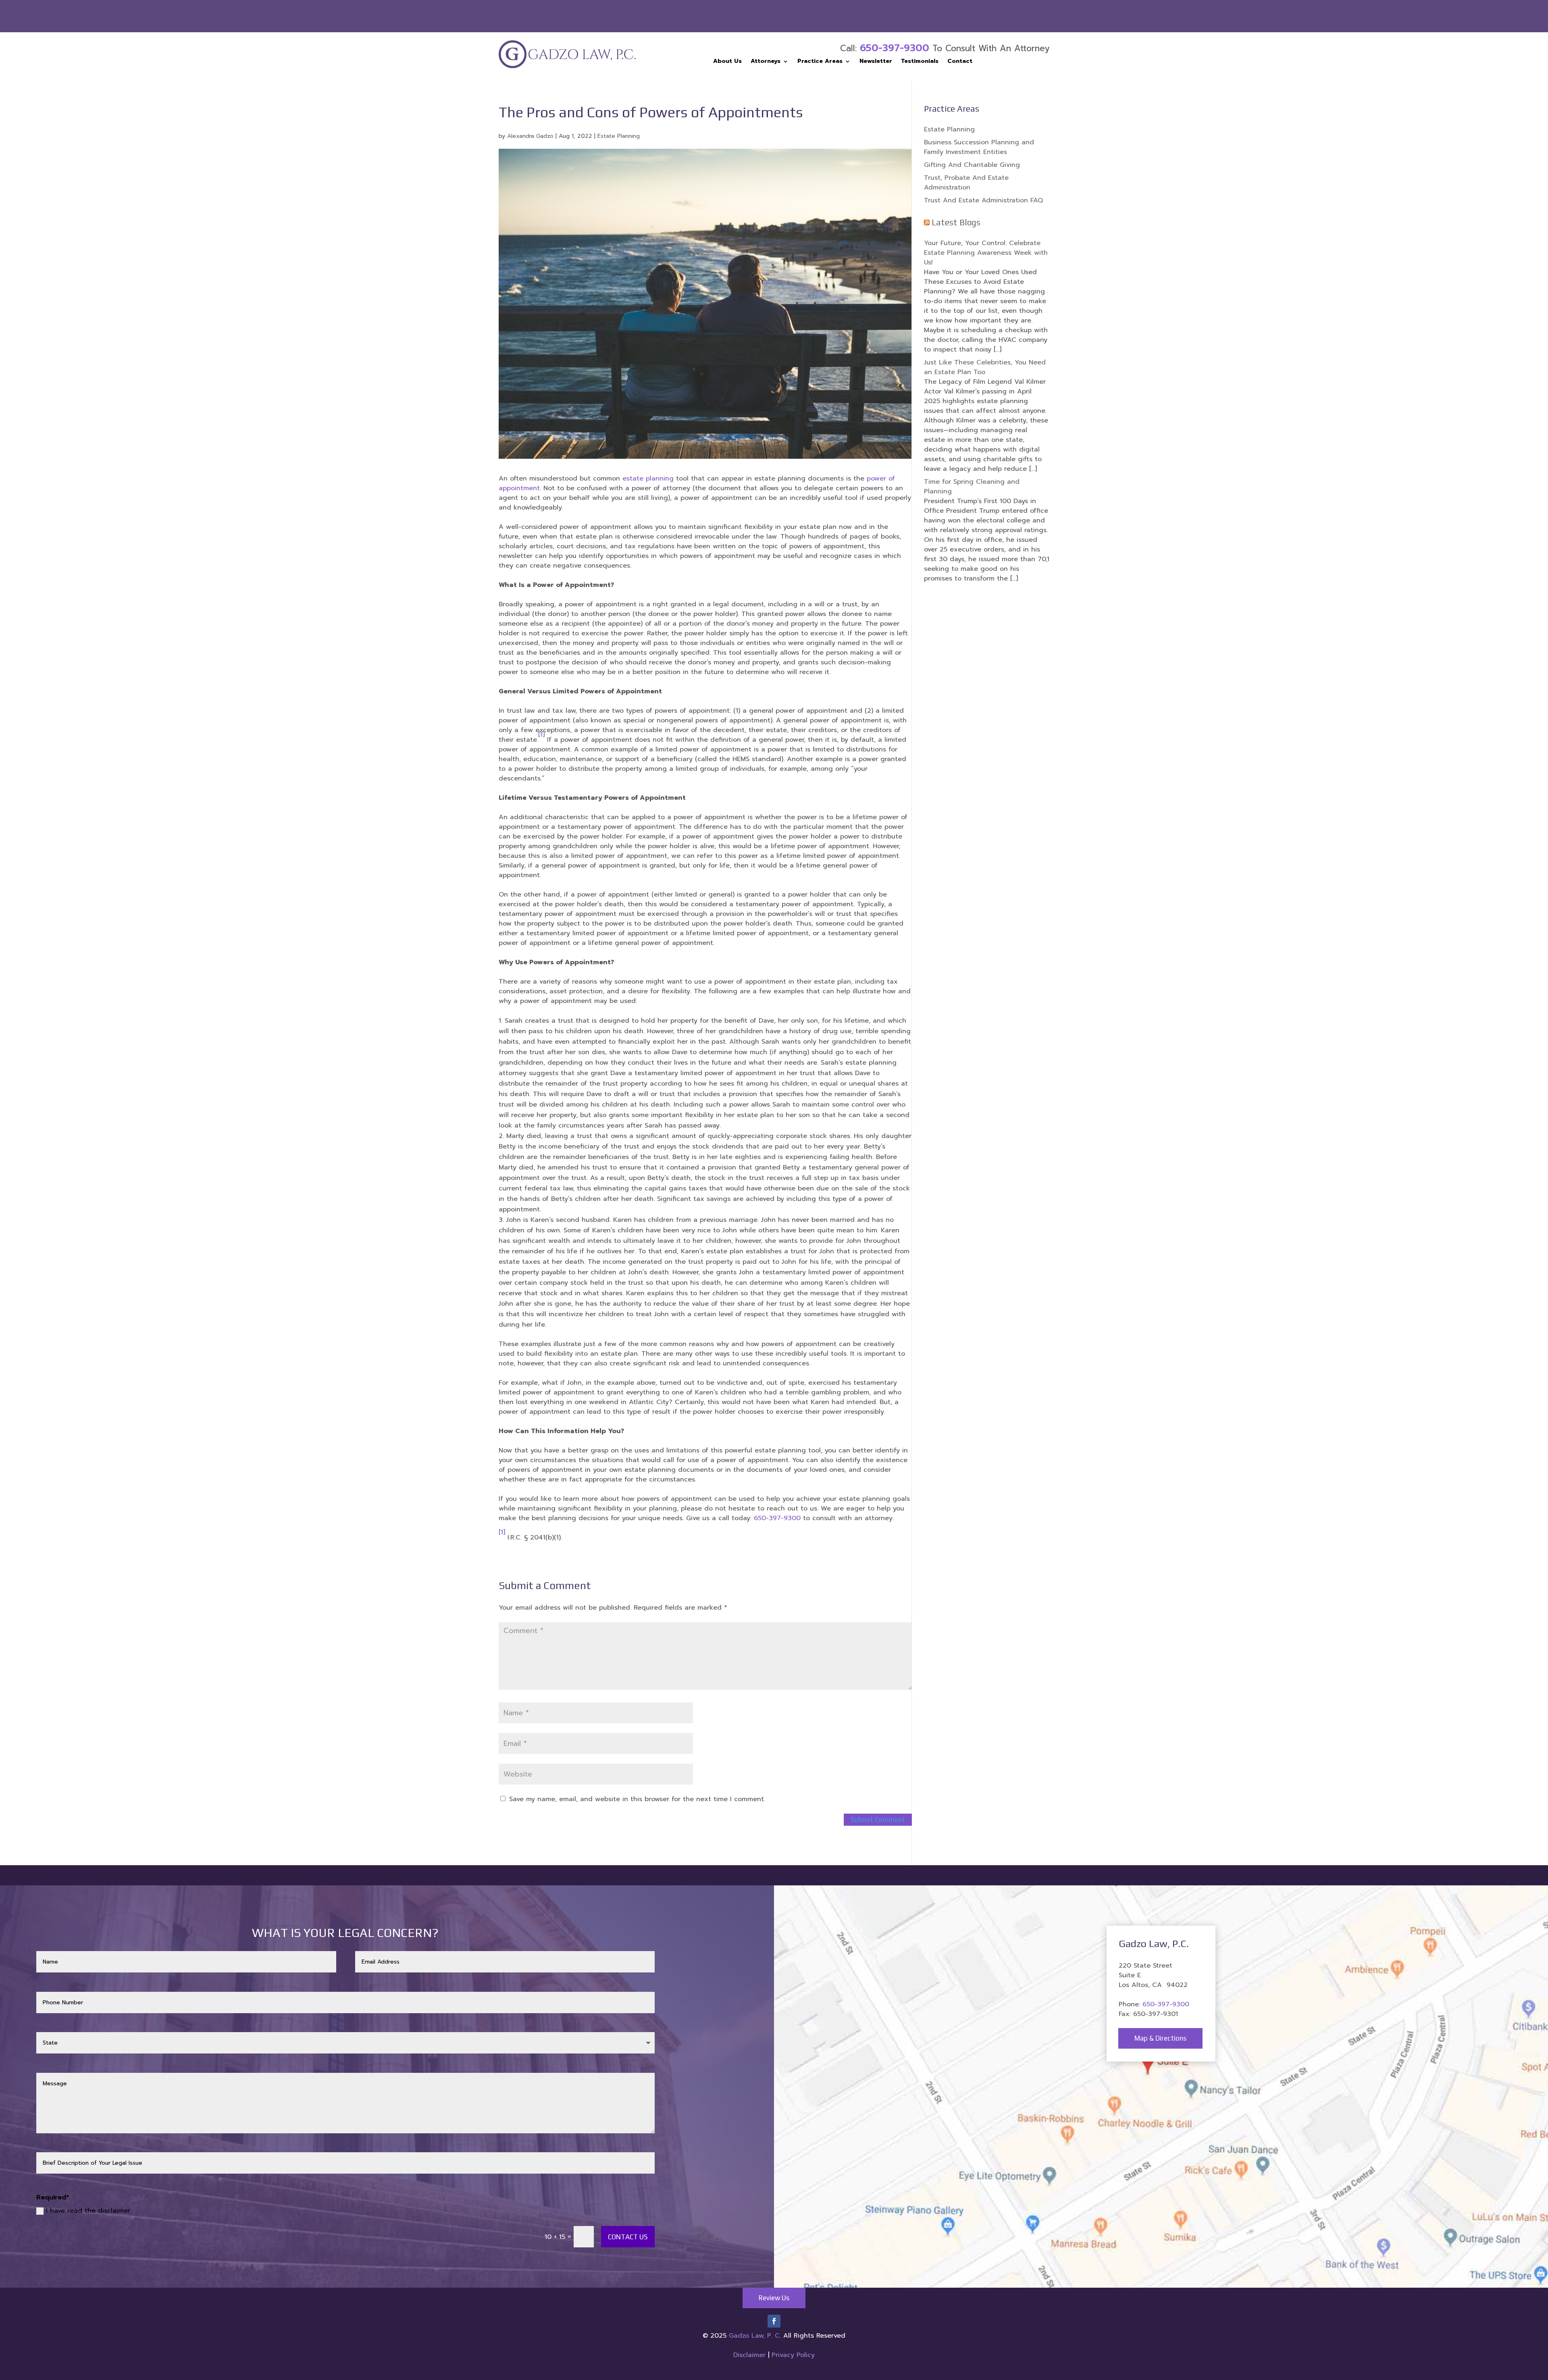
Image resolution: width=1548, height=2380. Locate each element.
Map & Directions (1160, 2038)
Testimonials (920, 62)
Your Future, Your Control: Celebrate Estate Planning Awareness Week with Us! (986, 253)
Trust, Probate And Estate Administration (966, 183)
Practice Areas (820, 62)
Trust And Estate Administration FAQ (983, 200)
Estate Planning (619, 136)
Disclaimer (749, 2355)
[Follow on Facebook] (774, 2321)
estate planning (648, 478)
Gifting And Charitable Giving (972, 165)
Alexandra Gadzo (530, 136)
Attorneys (766, 62)
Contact (960, 62)
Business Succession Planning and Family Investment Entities (979, 147)
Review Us (774, 2298)
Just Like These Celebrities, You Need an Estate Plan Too (985, 367)
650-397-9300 (895, 48)
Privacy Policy (793, 2355)
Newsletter (876, 62)
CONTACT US (628, 2237)
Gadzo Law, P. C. (756, 2336)
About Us (727, 62)
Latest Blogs (956, 222)
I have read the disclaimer (88, 2211)
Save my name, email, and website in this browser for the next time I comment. (637, 1799)
